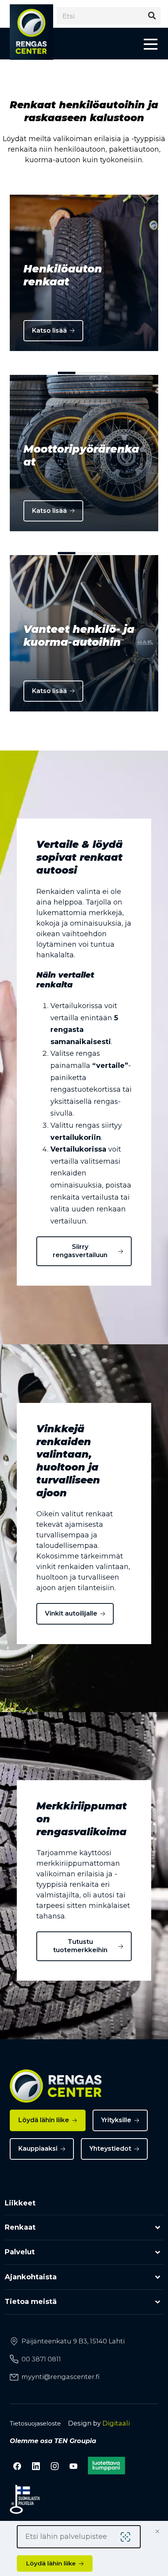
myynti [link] (61, 2377)
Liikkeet (20, 2203)
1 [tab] (67, 373)
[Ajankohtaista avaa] (158, 2277)
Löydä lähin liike (44, 2120)
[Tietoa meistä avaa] (158, 2302)
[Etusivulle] (31, 32)
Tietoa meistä (31, 2302)
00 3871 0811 (41, 2359)
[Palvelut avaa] (158, 2253)
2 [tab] (84, 373)
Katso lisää (49, 331)
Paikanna (127, 2537)
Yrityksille (116, 2120)
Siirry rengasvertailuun (80, 1251)
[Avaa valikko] (151, 44)
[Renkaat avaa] (158, 2228)
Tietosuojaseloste (35, 2423)
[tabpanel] (84, 273)
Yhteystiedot (110, 2149)
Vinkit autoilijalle (71, 1613)
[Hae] (152, 16)
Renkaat (20, 2227)
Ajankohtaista (31, 2277)
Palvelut (20, 2252)
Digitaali (116, 2423)
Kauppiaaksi (38, 2149)
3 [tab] (102, 373)
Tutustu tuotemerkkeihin (80, 1946)
